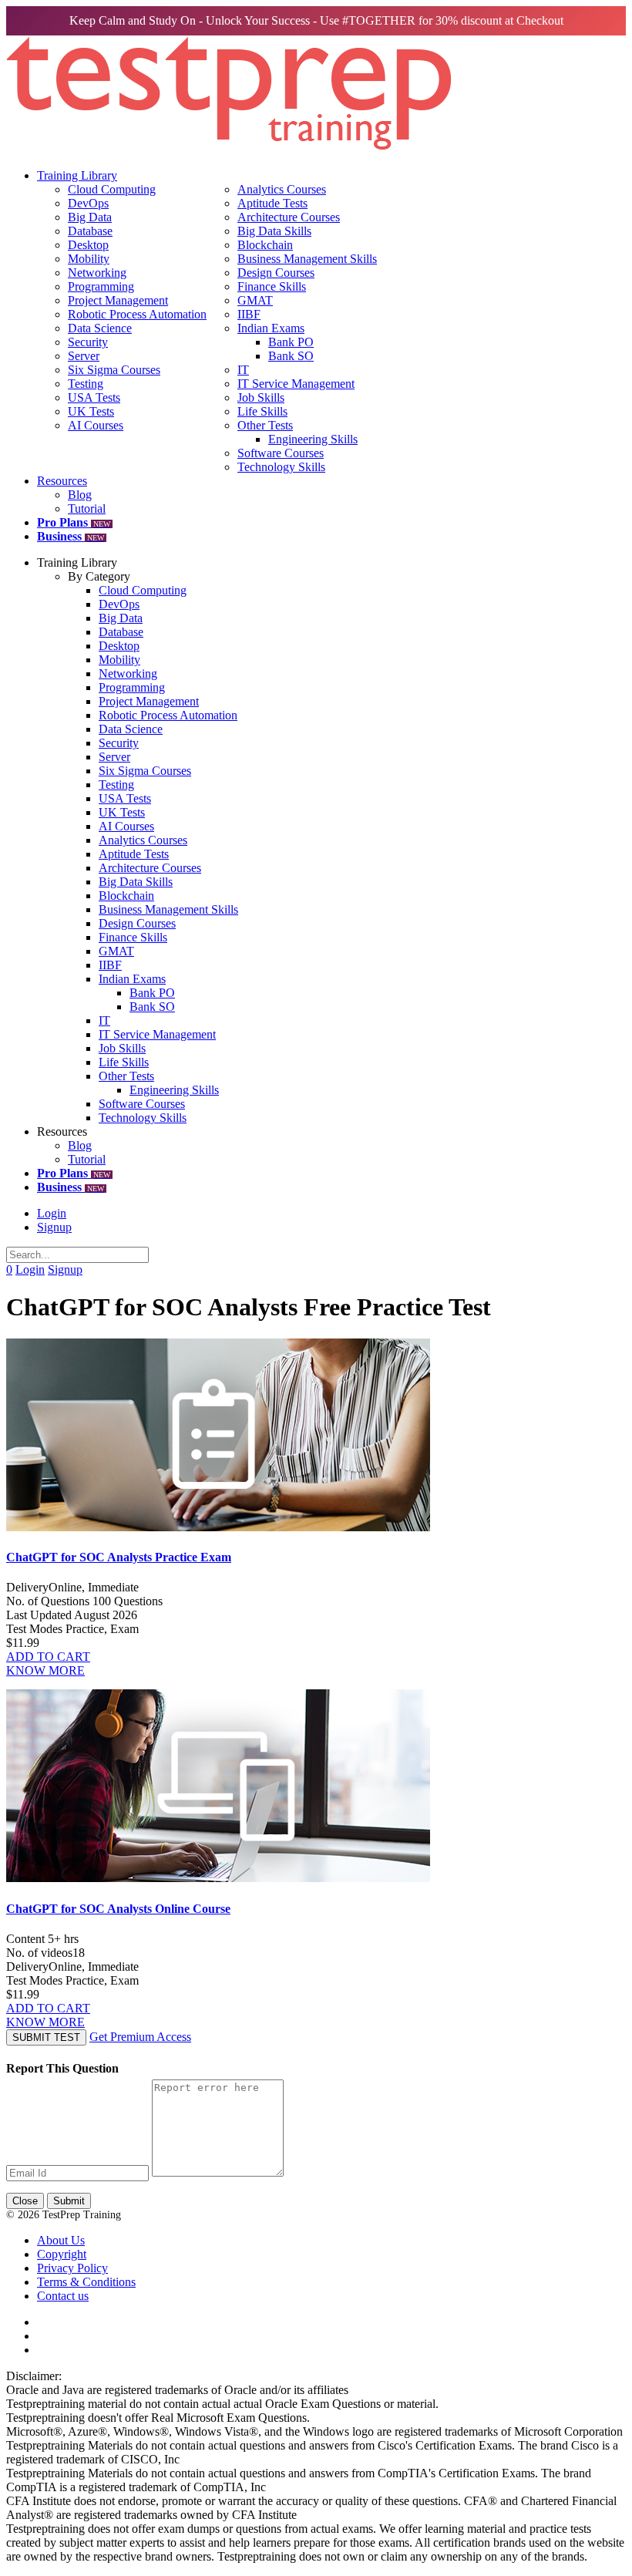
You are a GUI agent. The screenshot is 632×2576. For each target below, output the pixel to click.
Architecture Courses (289, 217)
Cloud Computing (112, 189)
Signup (54, 1227)
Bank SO (291, 356)
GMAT (255, 300)
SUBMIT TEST (46, 2037)
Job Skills (261, 397)
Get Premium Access (140, 2037)
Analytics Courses (282, 189)
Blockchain (265, 245)
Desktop (88, 245)
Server (84, 356)
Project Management (118, 300)
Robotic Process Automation (137, 314)
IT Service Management (296, 384)
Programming (101, 286)
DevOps (88, 203)
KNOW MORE (45, 1670)
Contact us (63, 2296)
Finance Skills (272, 286)
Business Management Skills (307, 259)
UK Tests (91, 411)
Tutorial (87, 508)
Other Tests (265, 425)
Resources (62, 481)
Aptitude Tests (272, 203)
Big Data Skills (274, 231)
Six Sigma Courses (114, 370)
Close (25, 2201)
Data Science (100, 328)
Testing (86, 384)
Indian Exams (271, 328)
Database (90, 231)
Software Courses (281, 453)
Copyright (62, 2254)
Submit (69, 2201)
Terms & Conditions (86, 2282)
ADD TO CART (48, 1657)
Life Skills (262, 411)
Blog (80, 495)
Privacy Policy (72, 2268)
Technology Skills (281, 467)
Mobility (89, 259)
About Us (61, 2240)
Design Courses (276, 273)
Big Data (90, 217)
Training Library (77, 175)
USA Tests (94, 397)
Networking (97, 273)
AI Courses (96, 425)
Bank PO (291, 342)
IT (243, 370)
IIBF (249, 314)
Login (52, 1213)
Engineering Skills (313, 439)
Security (88, 342)
